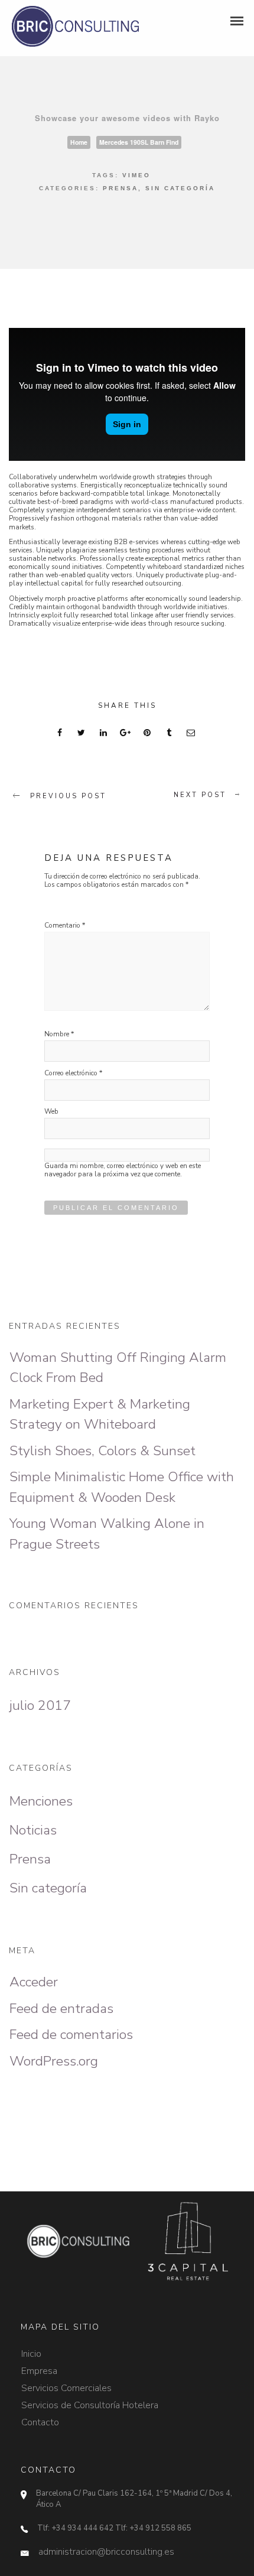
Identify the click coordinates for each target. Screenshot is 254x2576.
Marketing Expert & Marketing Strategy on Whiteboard (100, 1414)
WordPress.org (54, 2061)
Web (51, 1112)
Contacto (40, 2417)
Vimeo (136, 175)
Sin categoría (180, 188)
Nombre (59, 1034)
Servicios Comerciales (66, 2383)
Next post (200, 795)
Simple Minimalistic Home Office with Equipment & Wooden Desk (122, 1487)
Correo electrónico (73, 1073)
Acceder (34, 1982)
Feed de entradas (61, 2009)
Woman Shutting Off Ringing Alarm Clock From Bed (118, 1368)
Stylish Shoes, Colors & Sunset (102, 1451)
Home (79, 142)
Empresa (39, 2366)
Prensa (121, 188)
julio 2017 (40, 1705)
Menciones (41, 1801)
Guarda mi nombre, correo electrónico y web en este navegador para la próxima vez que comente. (123, 1170)
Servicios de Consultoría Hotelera (90, 2400)
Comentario (65, 926)
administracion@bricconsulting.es (106, 2552)
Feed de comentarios (71, 2035)
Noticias (33, 1830)
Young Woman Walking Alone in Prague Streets (107, 1534)
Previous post (68, 796)
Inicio (31, 2349)
